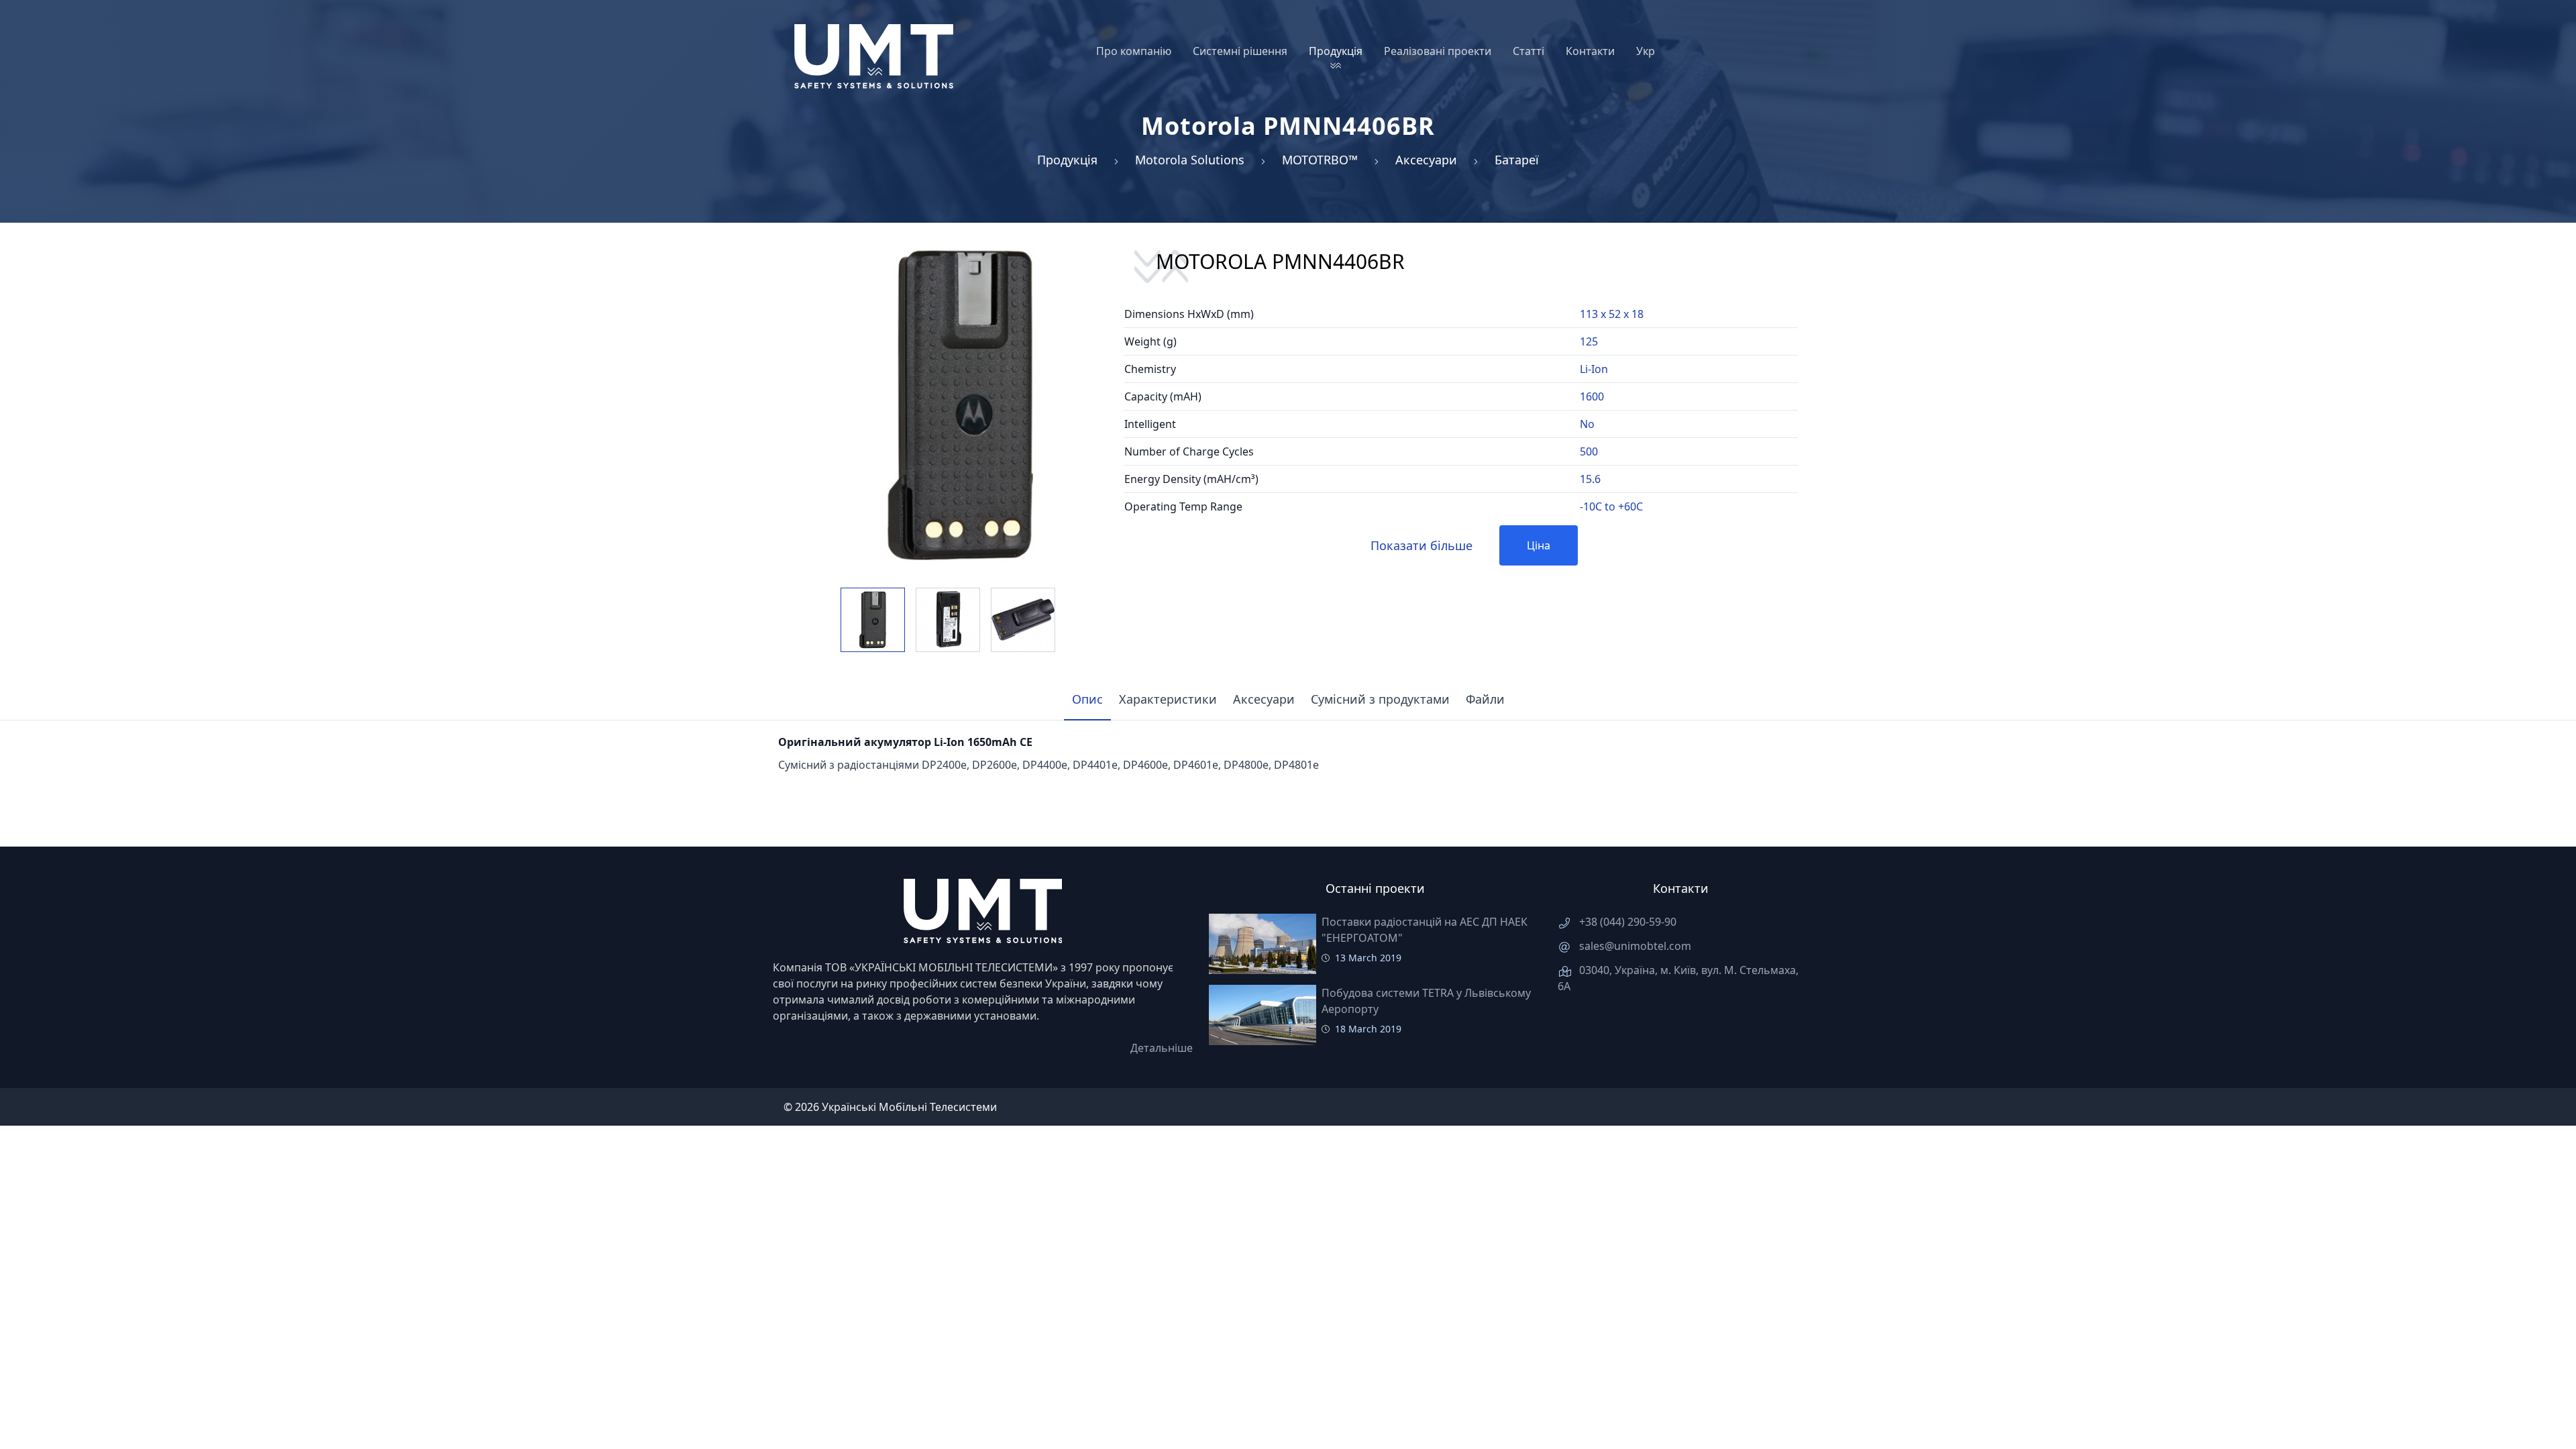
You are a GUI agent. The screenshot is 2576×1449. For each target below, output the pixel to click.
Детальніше (1162, 1048)
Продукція (1067, 160)
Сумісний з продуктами (1380, 699)
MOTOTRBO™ (1320, 160)
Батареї (1517, 160)
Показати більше (1421, 545)
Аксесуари (1426, 160)
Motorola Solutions (1190, 160)
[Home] (874, 56)
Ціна (1539, 545)
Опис (1087, 699)
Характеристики (1168, 699)
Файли (1485, 699)
